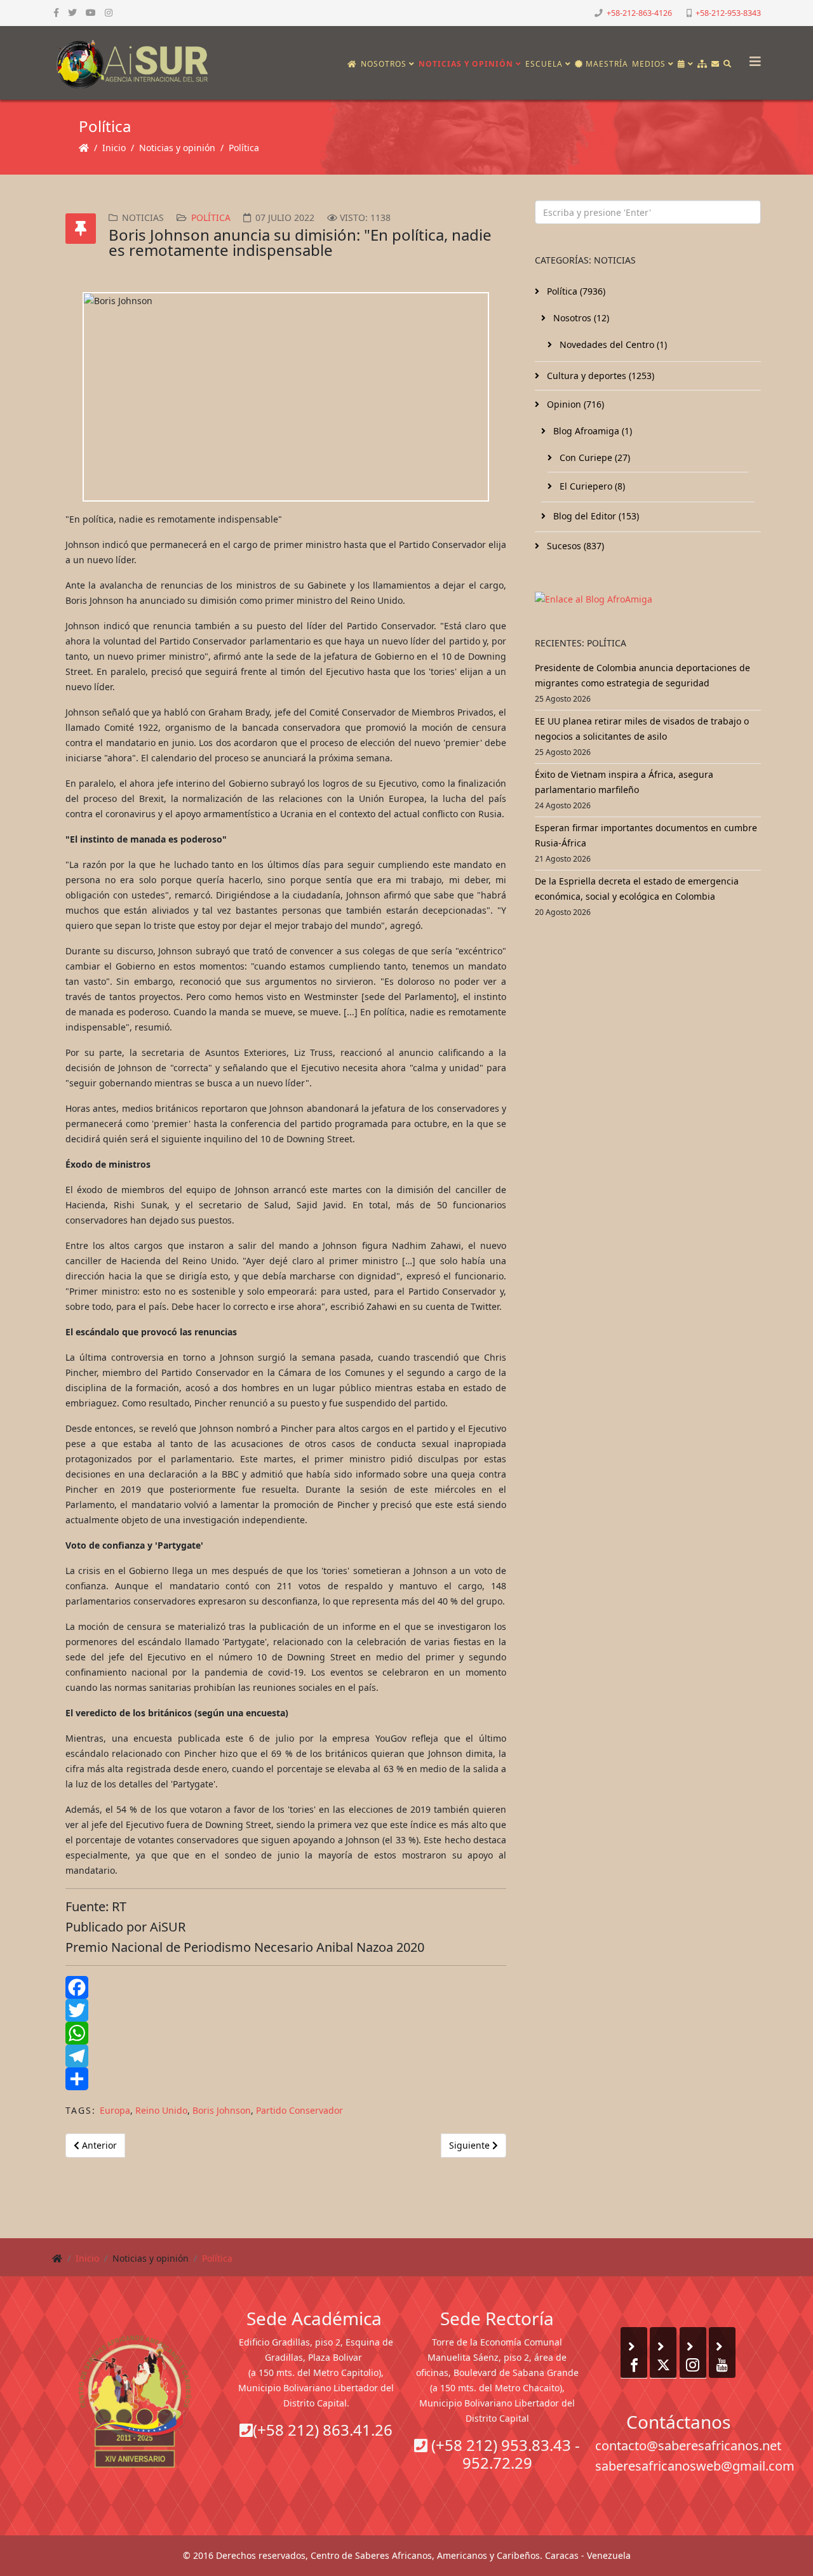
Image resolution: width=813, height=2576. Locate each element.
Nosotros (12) (580, 318)
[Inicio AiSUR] (135, 2401)
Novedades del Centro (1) (612, 344)
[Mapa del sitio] (702, 64)
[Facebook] (286, 1987)
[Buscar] (728, 64)
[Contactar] (716, 64)
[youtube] (91, 12)
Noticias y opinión (466, 64)
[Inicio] (352, 64)
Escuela (544, 64)
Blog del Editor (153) (595, 516)
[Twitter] (286, 2010)
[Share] (286, 2079)
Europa (115, 2110)
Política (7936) (575, 291)
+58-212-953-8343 (728, 13)
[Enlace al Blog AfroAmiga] (648, 599)
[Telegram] (286, 2056)
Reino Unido (161, 2110)
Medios (649, 64)
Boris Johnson (222, 2110)
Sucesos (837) (574, 546)
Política (244, 148)
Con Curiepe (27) (594, 457)
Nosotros (384, 64)
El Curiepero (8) (591, 486)
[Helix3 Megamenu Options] (752, 57)
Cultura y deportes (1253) (599, 376)
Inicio (114, 148)
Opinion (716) (574, 404)
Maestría (606, 64)
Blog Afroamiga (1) (591, 431)
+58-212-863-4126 (639, 13)
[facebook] (56, 12)
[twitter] (72, 12)
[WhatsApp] (286, 2033)
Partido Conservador (299, 2110)
